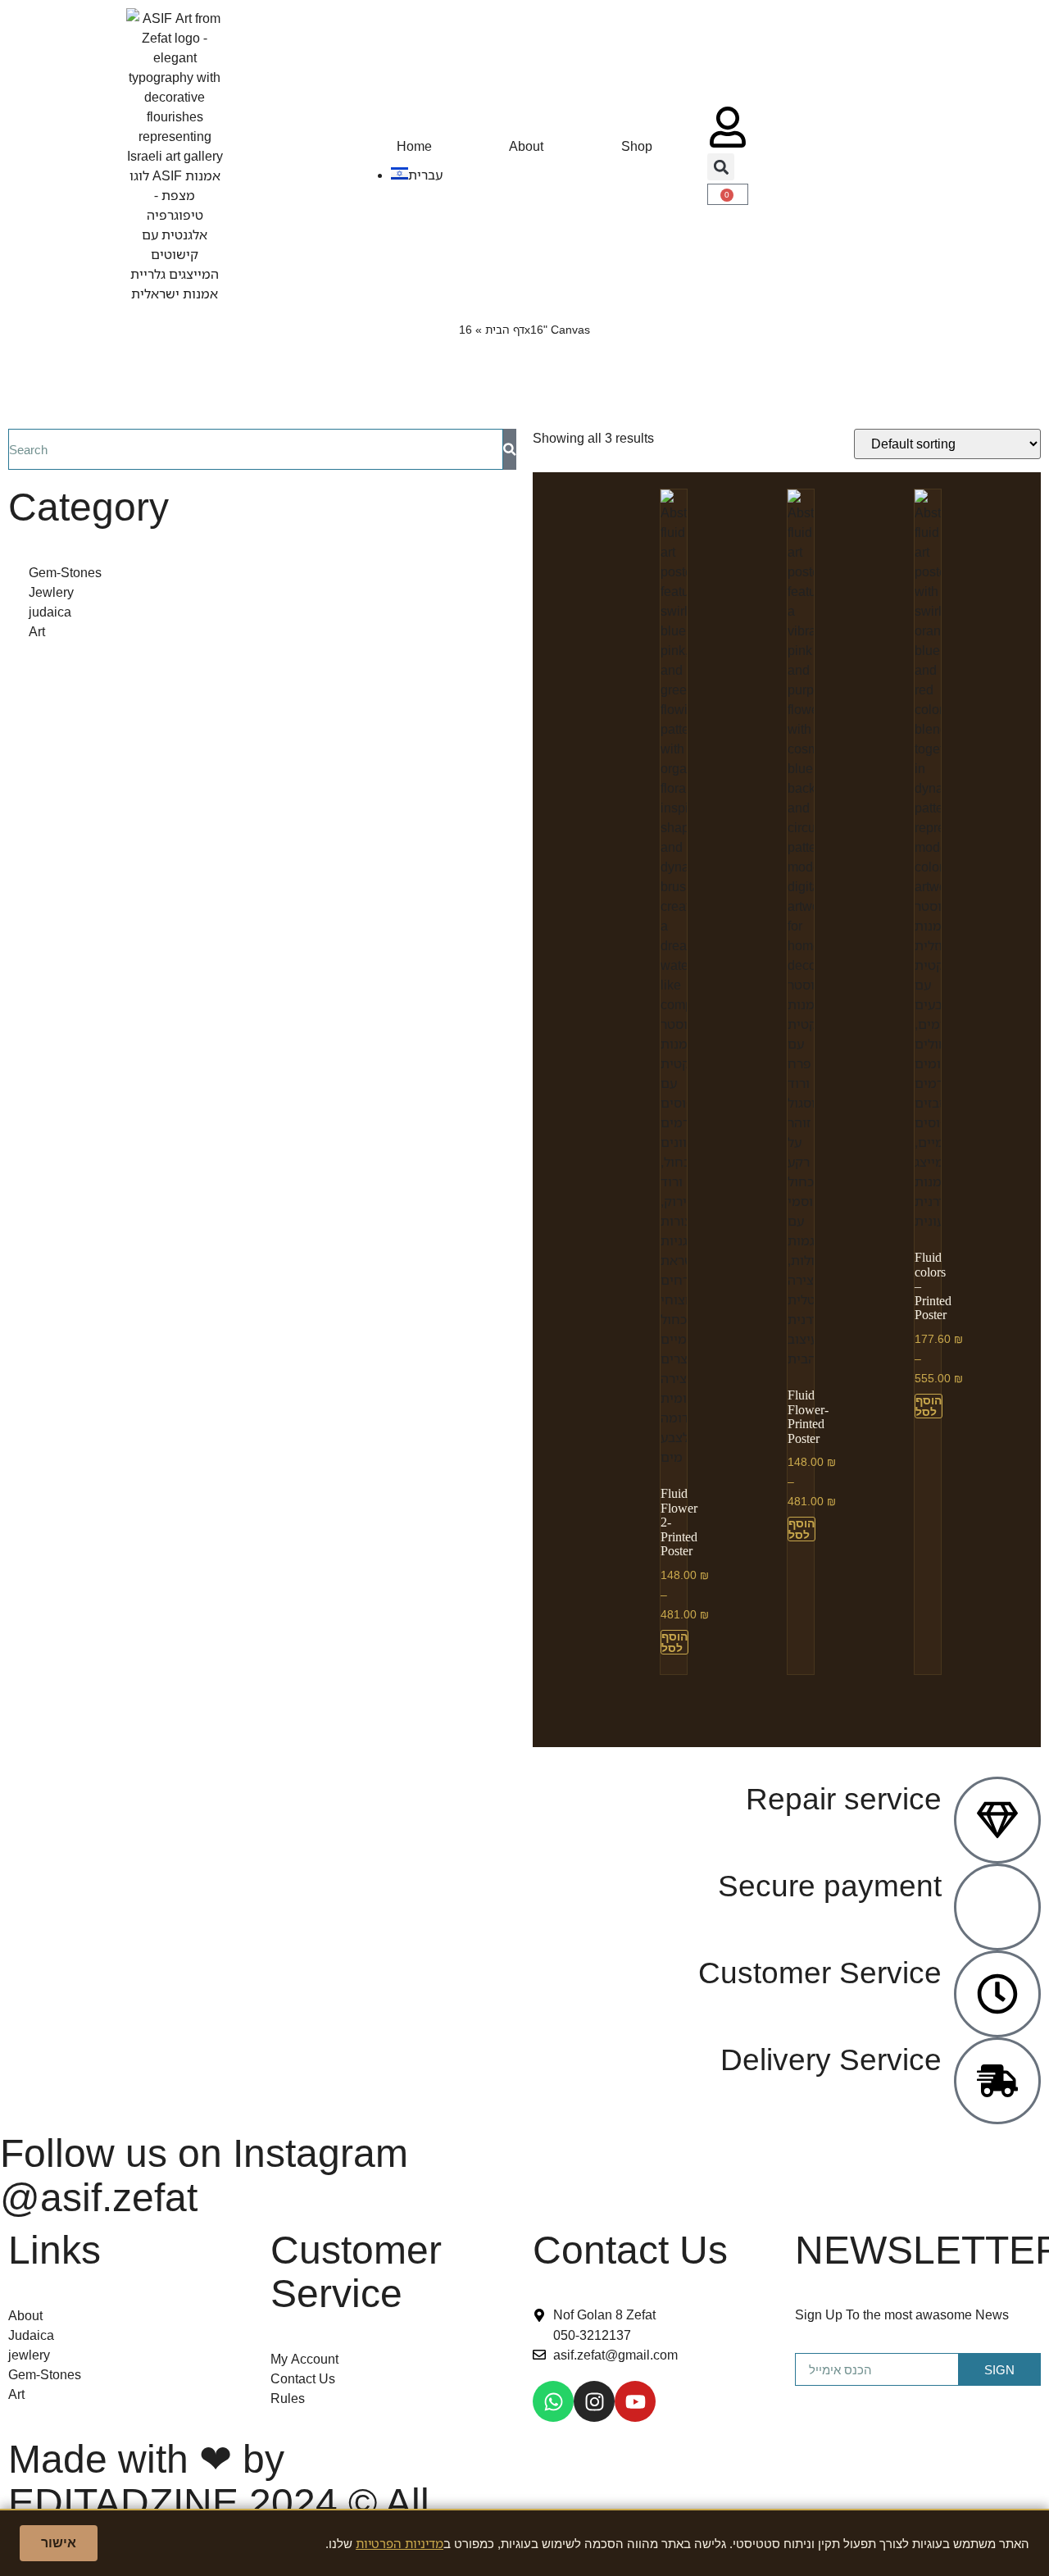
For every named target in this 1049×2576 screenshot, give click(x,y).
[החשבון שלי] (728, 127)
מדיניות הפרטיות (400, 2543)
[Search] (510, 449)
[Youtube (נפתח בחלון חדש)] (635, 2401)
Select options (674, 1642)
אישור (59, 2543)
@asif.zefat (99, 2196)
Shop (637, 146)
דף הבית (505, 329)
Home (414, 146)
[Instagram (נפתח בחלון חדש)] (594, 2401)
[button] (721, 167)
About (526, 146)
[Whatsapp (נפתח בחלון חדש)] (553, 2401)
